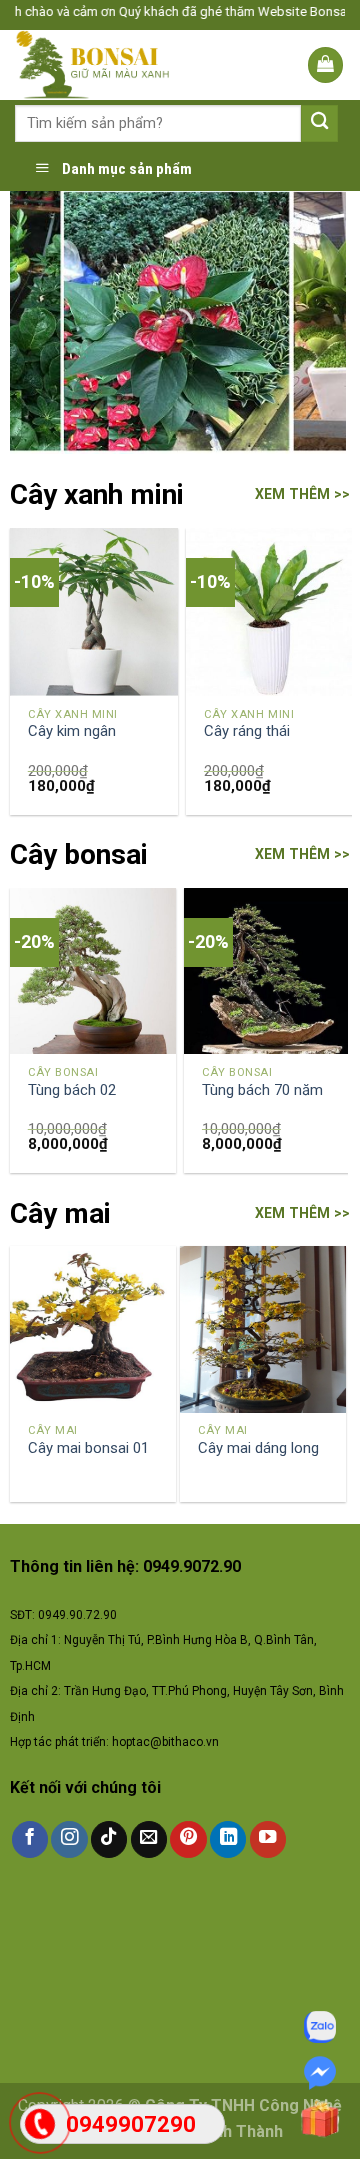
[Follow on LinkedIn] (228, 1839)
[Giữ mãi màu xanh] (112, 65)
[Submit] (319, 123)
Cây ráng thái (247, 731)
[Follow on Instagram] (69, 1839)
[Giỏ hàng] (325, 65)
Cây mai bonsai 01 (88, 1448)
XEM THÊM (292, 494)
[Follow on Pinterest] (188, 1839)
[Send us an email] (149, 1839)
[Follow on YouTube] (268, 1839)
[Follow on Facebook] (30, 1839)
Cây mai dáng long (258, 1448)
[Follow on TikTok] (109, 1839)
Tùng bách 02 (72, 1090)
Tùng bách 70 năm (262, 1090)
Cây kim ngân (72, 731)
